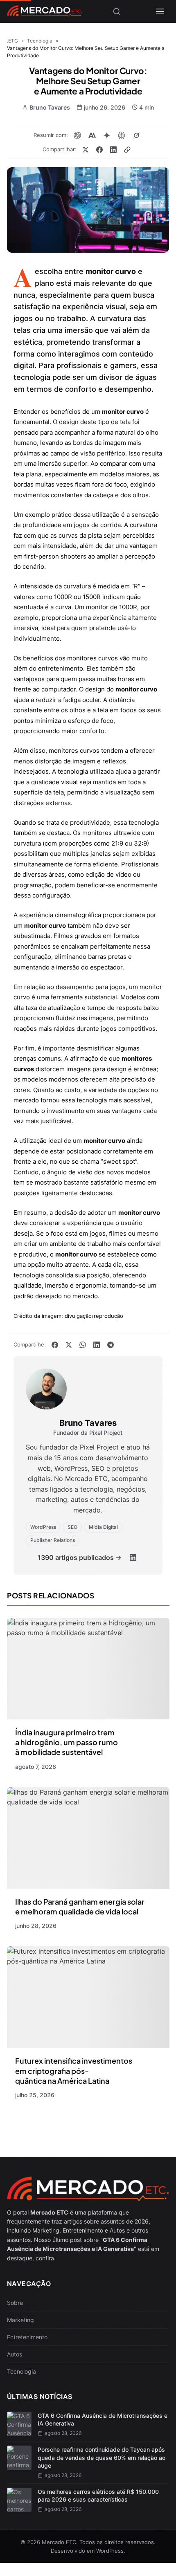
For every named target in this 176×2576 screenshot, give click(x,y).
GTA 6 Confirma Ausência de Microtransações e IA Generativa (103, 2420)
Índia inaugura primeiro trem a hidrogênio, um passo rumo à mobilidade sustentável (67, 1742)
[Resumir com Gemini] (107, 135)
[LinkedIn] (133, 1557)
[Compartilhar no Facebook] (99, 150)
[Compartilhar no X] (86, 150)
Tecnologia (21, 2371)
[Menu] (160, 11)
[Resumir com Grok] (136, 135)
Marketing (20, 2320)
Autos (15, 2354)
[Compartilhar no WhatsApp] (83, 1345)
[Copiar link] (127, 150)
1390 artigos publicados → (80, 1557)
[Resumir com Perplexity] (122, 135)
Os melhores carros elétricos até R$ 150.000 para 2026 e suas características (98, 2496)
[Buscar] (117, 11)
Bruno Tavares (50, 107)
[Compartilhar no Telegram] (111, 1345)
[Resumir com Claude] (92, 135)
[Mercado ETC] (45, 14)
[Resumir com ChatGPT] (77, 135)
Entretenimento (27, 2337)
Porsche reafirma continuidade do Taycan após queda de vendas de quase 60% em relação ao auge (102, 2457)
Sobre (15, 2303)
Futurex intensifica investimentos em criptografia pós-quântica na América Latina (74, 2071)
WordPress (110, 2551)
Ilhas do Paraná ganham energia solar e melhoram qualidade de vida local (80, 1906)
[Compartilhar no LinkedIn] (113, 150)
